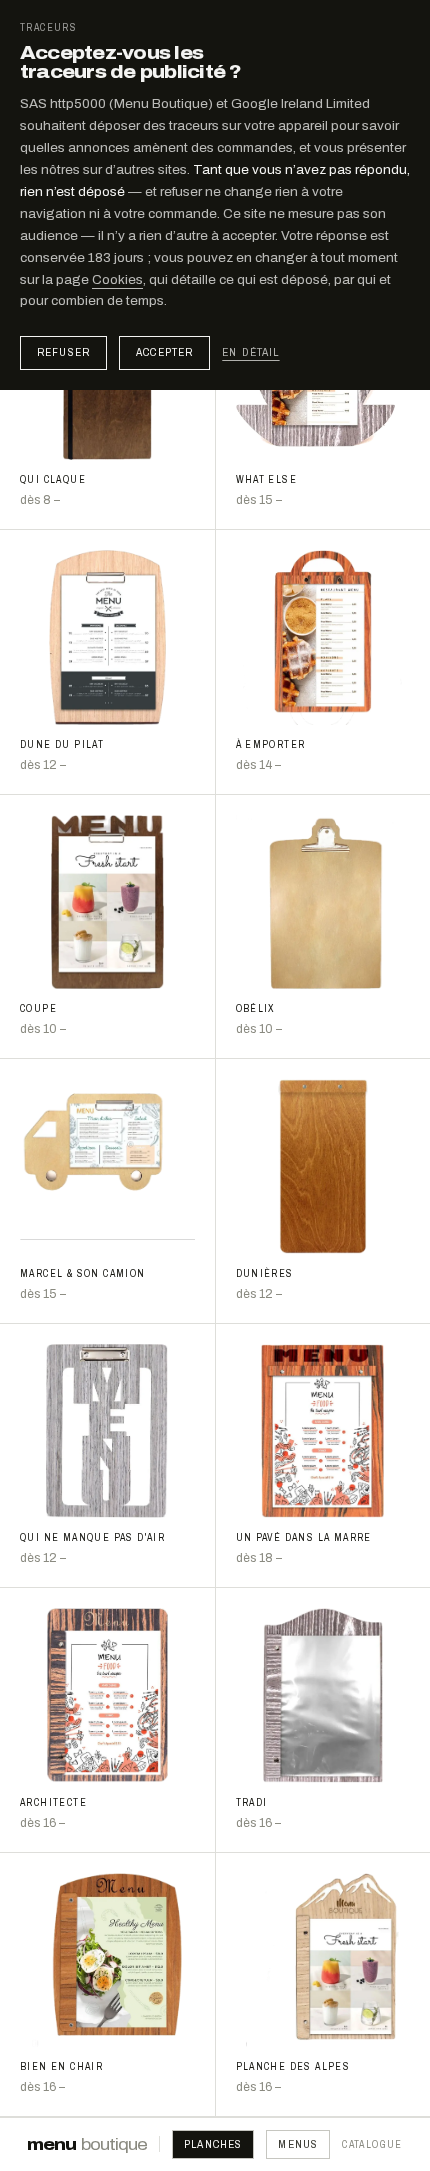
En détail (250, 353)
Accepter (164, 352)
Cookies (117, 279)
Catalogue (372, 2144)
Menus (298, 2144)
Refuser (63, 352)
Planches (213, 2144)
